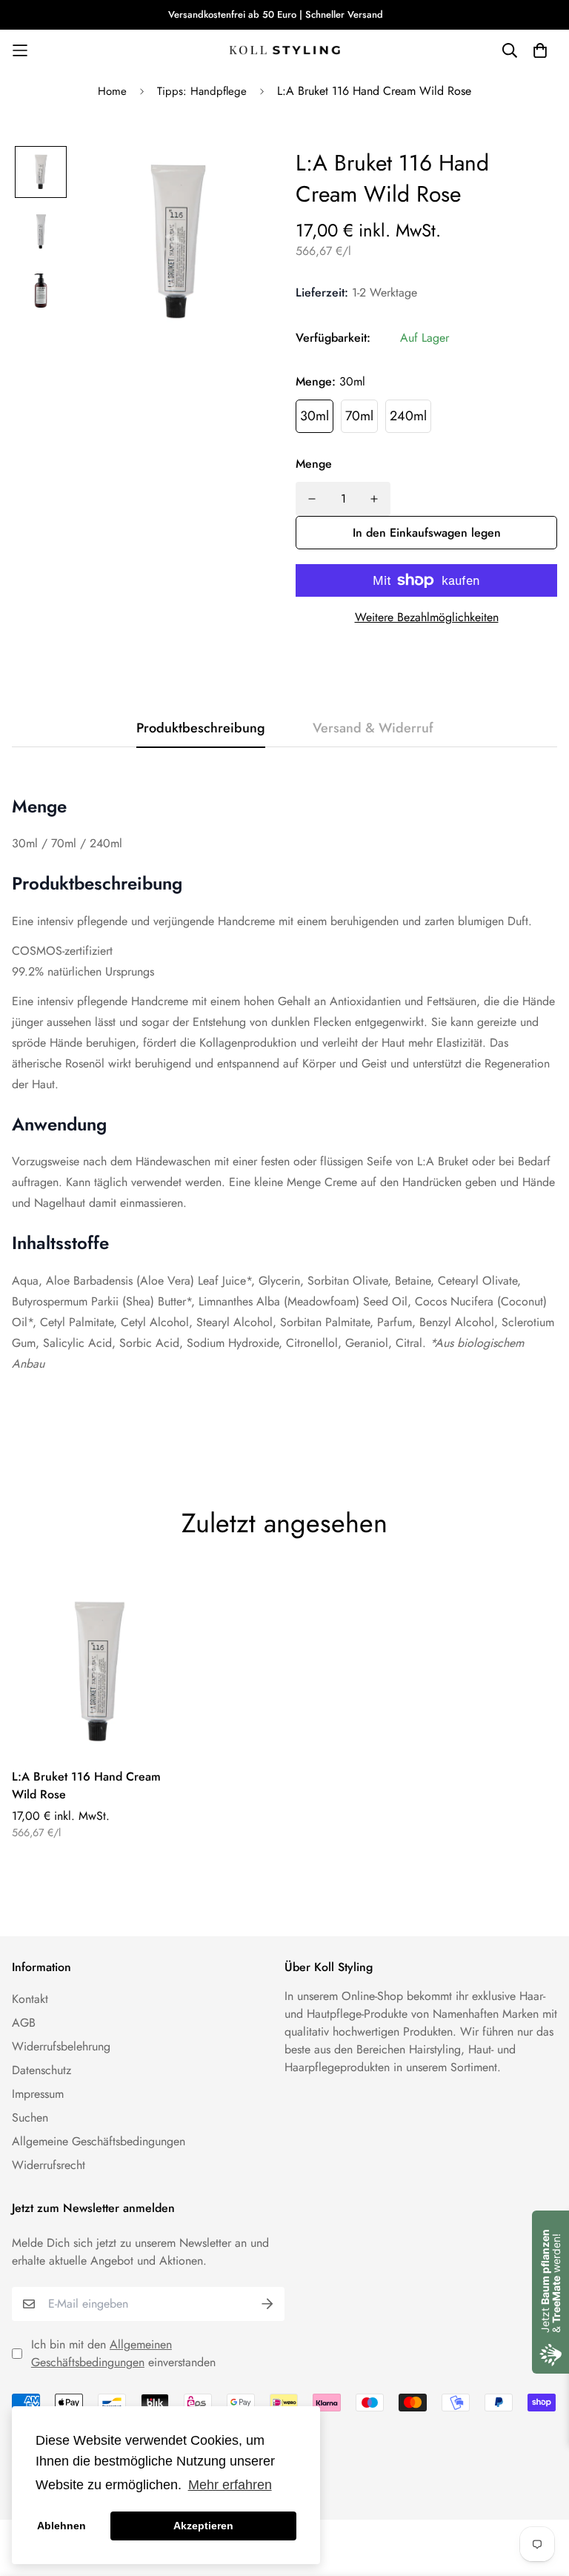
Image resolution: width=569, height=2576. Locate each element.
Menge (314, 464)
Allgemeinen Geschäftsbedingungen (102, 2353)
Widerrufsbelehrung (61, 2046)
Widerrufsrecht (49, 2165)
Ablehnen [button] (61, 2526)
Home (112, 91)
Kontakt (30, 1999)
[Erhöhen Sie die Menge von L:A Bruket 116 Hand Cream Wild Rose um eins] (374, 499)
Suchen (30, 2118)
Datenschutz (41, 2070)
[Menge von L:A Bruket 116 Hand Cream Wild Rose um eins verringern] (312, 499)
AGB (24, 2023)
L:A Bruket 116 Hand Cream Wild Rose (86, 1785)
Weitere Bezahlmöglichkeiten (427, 617)
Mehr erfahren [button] (230, 2485)
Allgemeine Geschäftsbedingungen (99, 2141)
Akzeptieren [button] (203, 2526)
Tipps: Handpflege (202, 91)
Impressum (38, 2094)
